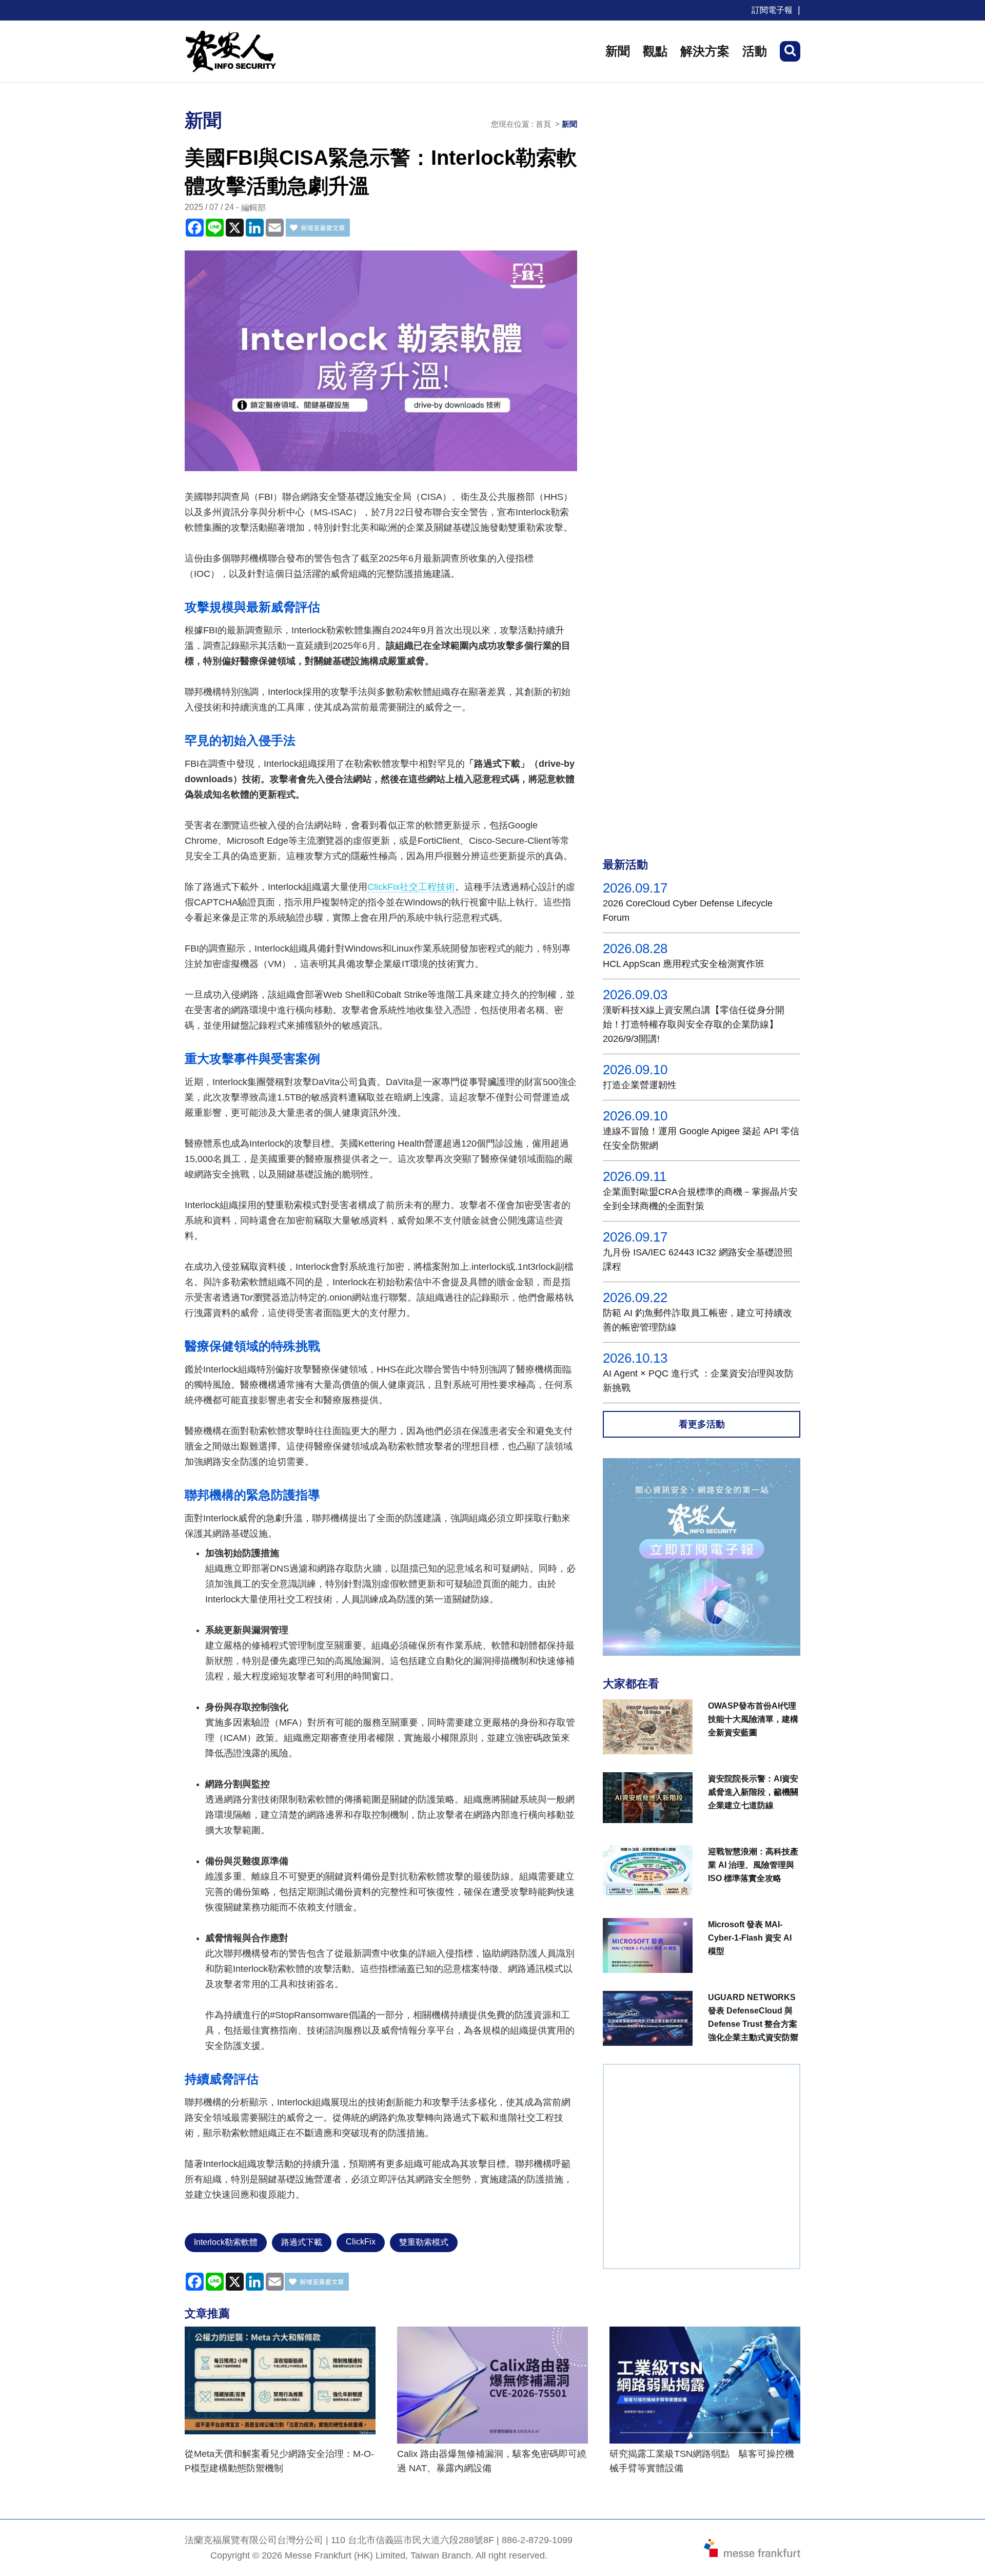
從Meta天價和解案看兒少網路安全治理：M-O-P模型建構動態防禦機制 (279, 2461)
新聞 (618, 51)
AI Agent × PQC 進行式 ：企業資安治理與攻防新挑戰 (698, 1381)
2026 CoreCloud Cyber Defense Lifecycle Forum (688, 911)
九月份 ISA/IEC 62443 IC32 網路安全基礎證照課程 (698, 1260)
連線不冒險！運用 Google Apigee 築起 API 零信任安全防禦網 (701, 1138)
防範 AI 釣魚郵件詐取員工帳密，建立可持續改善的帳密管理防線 (697, 1320)
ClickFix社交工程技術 (411, 887)
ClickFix (361, 2242)
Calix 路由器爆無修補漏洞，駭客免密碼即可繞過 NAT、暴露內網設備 (492, 2461)
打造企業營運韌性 (640, 1085)
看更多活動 (702, 1424)
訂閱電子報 (772, 10)
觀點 (655, 51)
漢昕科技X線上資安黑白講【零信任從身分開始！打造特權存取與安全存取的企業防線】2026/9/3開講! (694, 1024)
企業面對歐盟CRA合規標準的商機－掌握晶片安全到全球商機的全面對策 (700, 1199)
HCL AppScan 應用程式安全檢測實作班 (684, 964)
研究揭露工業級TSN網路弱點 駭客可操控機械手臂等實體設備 (702, 2461)
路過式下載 (302, 2242)
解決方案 (705, 51)
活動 (755, 51)
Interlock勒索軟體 (226, 2242)
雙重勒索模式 (424, 2242)
